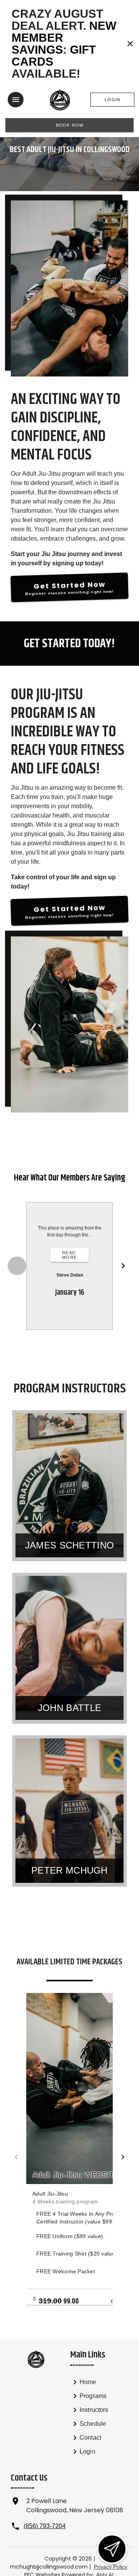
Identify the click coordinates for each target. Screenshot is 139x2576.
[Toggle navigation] (16, 100)
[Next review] (123, 1266)
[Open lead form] (112, 2549)
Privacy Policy (111, 2567)
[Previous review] (17, 1266)
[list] (99, 2418)
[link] (99, 2384)
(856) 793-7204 (45, 2526)
